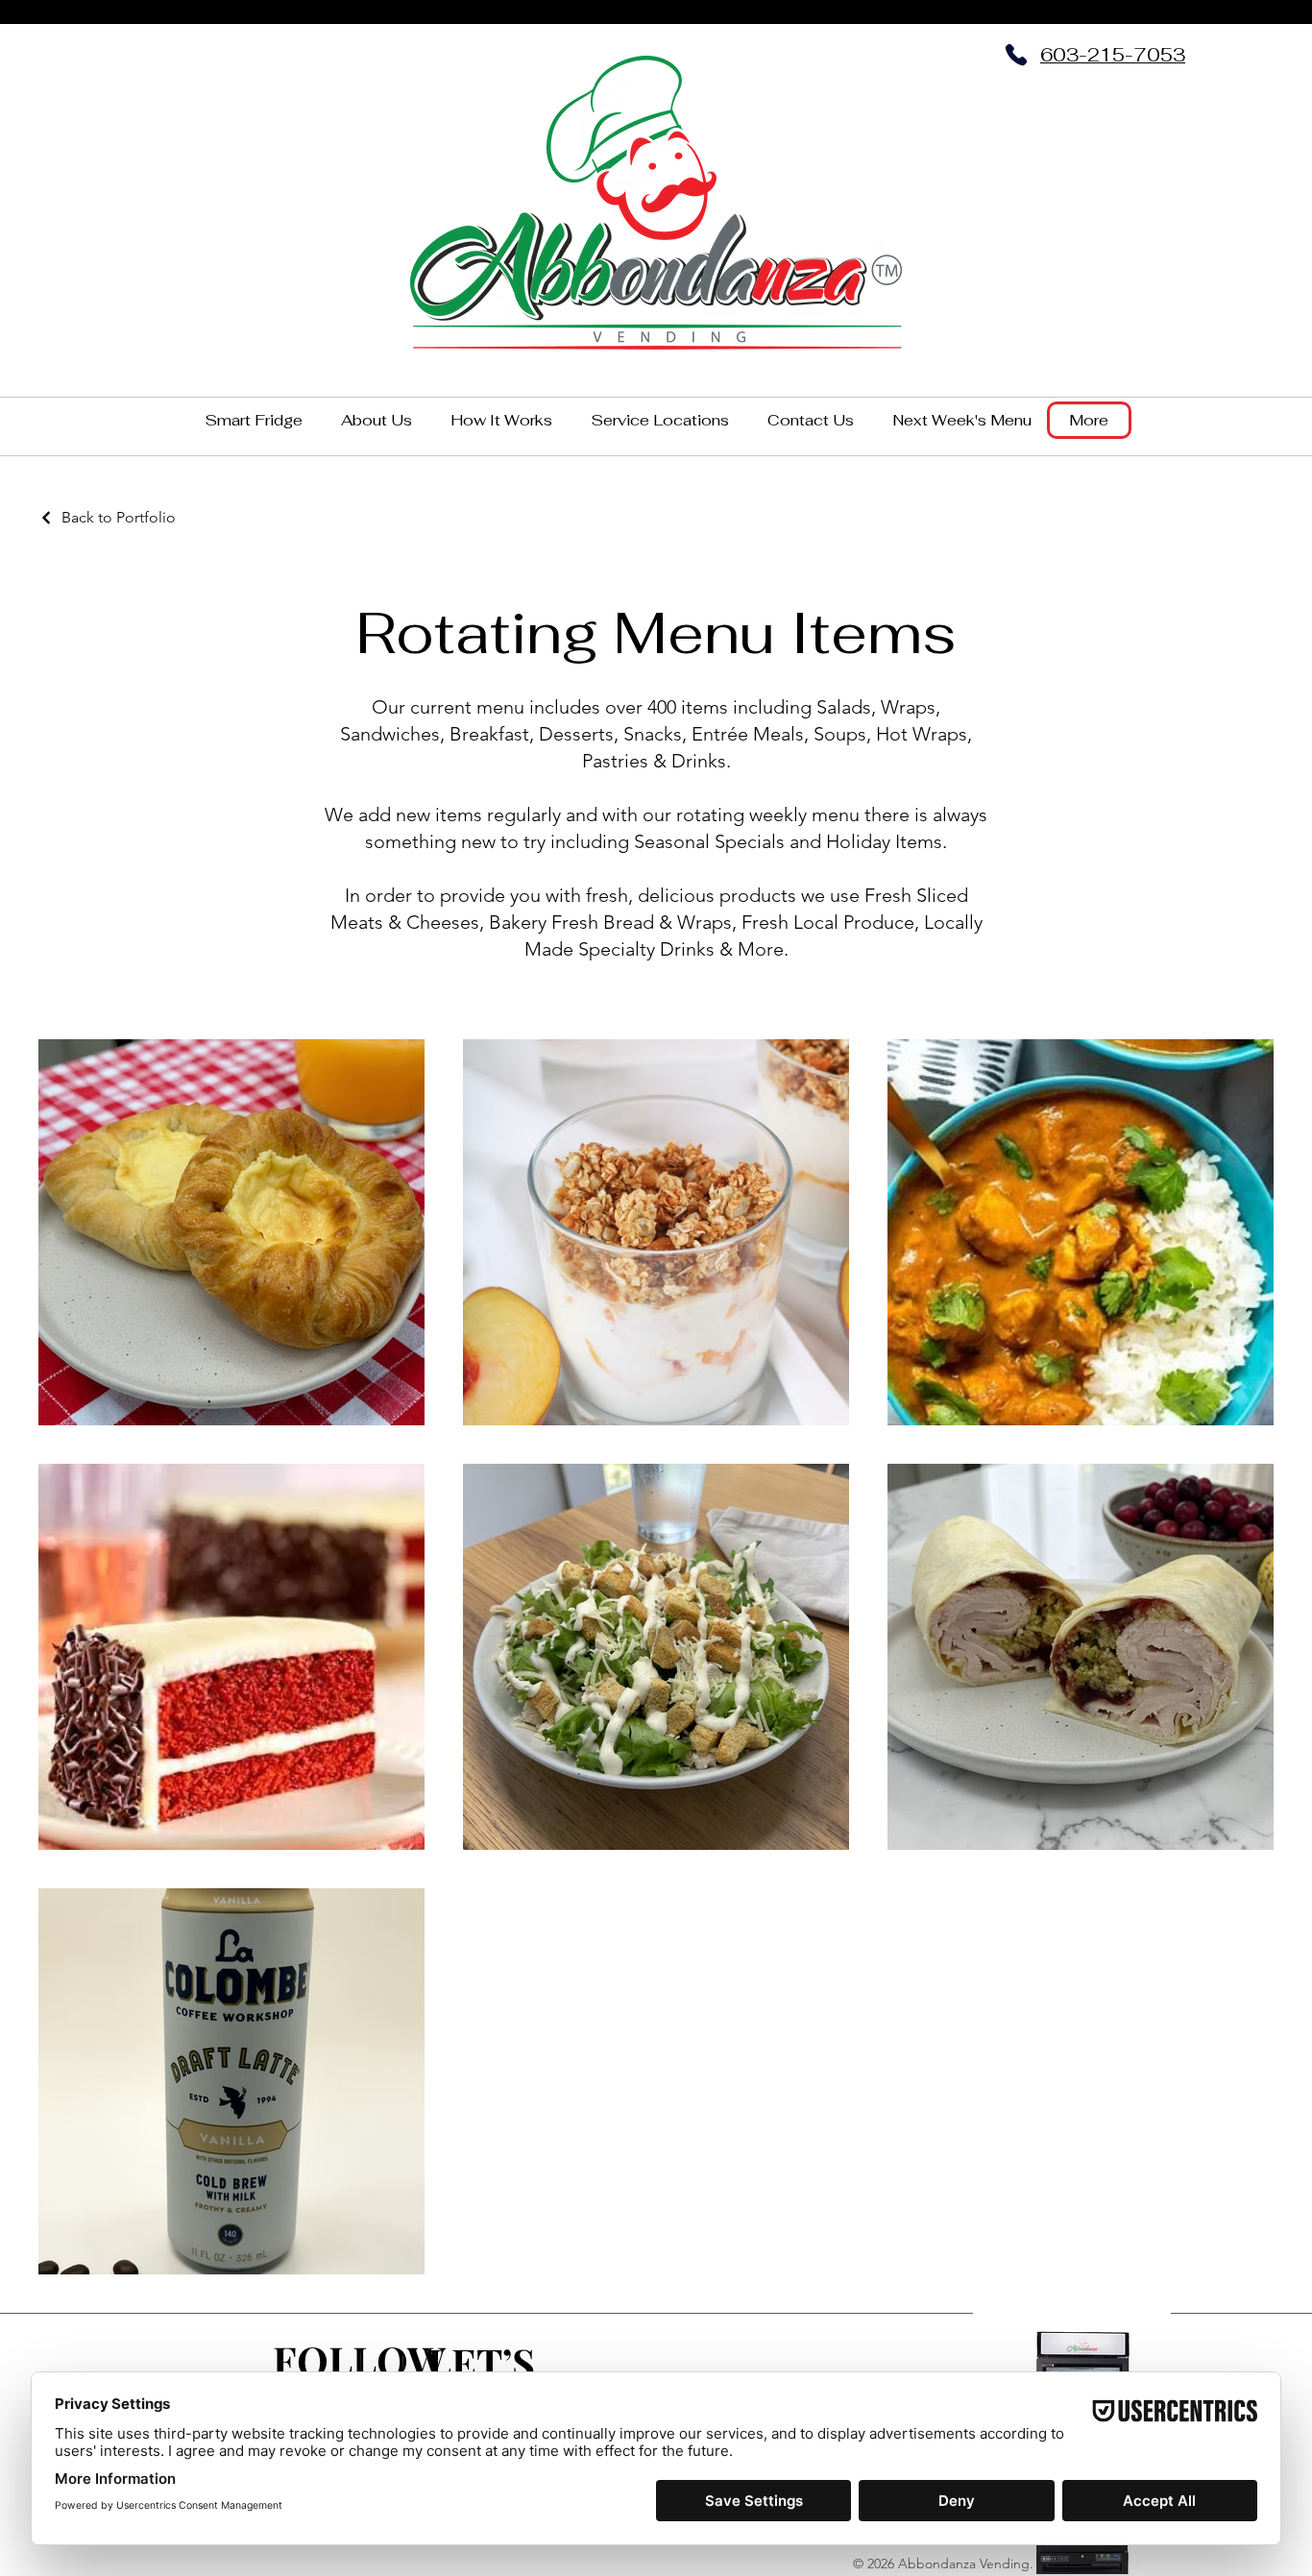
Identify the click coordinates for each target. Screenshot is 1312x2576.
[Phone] (1016, 55)
